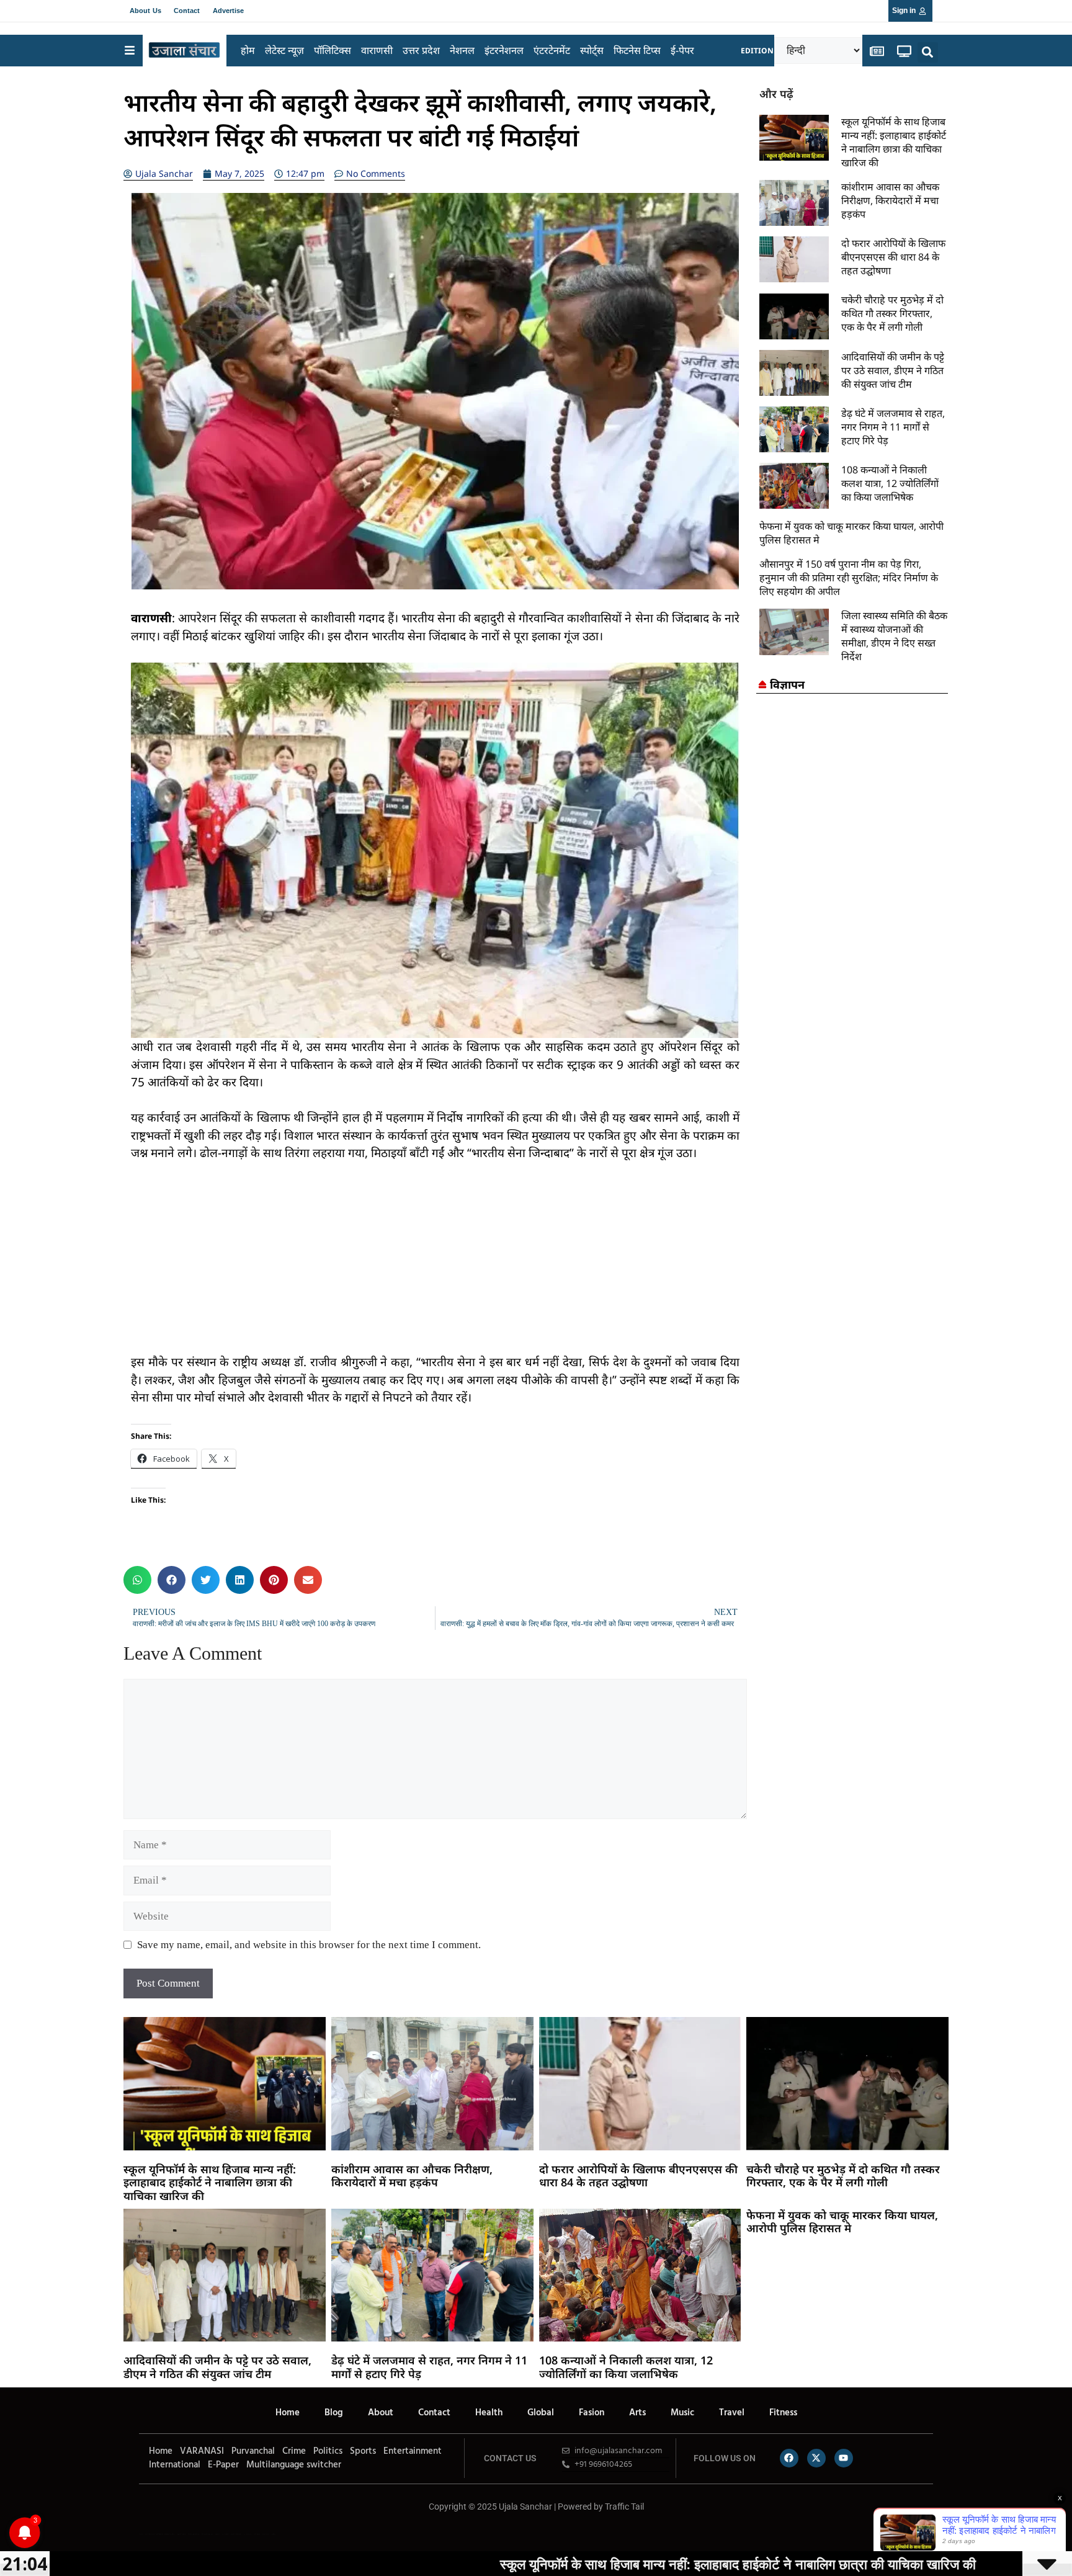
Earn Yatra (266, 2534)
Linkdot (273, 2534)
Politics (328, 2451)
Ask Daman (257, 2534)
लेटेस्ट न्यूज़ (284, 50)
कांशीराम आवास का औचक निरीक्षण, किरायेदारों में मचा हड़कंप (890, 200)
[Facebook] (789, 2458)
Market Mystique (236, 2534)
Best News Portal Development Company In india (160, 2534)
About (381, 2413)
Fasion (592, 2413)
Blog (334, 2413)
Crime (294, 2451)
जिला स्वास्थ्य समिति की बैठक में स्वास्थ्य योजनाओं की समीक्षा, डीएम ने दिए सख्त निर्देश (894, 636)
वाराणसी (377, 50)
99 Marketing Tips (207, 2534)
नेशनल (462, 50)
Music (682, 2413)
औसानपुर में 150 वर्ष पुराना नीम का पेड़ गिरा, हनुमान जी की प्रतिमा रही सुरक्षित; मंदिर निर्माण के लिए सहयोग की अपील (849, 578)
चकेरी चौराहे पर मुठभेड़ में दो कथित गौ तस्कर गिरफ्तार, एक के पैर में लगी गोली (892, 313)
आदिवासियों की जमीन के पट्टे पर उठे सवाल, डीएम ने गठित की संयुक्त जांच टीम (893, 370)
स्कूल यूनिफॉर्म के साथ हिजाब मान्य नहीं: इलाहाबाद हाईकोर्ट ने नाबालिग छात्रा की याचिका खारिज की (894, 142)
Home (288, 2413)
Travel (732, 2413)
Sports (363, 2451)
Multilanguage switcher (294, 2465)
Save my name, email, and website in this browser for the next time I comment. (309, 1945)
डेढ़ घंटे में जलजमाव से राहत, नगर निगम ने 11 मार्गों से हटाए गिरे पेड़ (893, 427)
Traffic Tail (624, 2507)
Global (541, 2413)
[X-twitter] (816, 2458)
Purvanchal (253, 2451)
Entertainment (413, 2451)
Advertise (229, 11)
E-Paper (223, 2465)
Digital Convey (181, 2534)
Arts (637, 2413)
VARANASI (202, 2451)
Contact (187, 11)
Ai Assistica (248, 2534)
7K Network (225, 2534)
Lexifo (141, 2534)
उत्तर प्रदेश (421, 50)
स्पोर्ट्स (592, 50)
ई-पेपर (682, 50)
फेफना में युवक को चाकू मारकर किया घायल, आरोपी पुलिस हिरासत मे (842, 2222)
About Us (145, 11)
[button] (928, 52)
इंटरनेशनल (504, 50)
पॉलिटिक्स (333, 50)
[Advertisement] (435, 1266)
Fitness (783, 2413)
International (175, 2465)
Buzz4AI (217, 2534)
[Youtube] (844, 2458)
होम (248, 50)
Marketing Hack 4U (194, 2534)
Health (489, 2413)
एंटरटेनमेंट (552, 50)
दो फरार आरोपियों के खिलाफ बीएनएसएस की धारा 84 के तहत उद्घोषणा (893, 257)
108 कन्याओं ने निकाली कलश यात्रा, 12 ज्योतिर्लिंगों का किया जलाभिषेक (890, 483)
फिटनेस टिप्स (637, 50)
